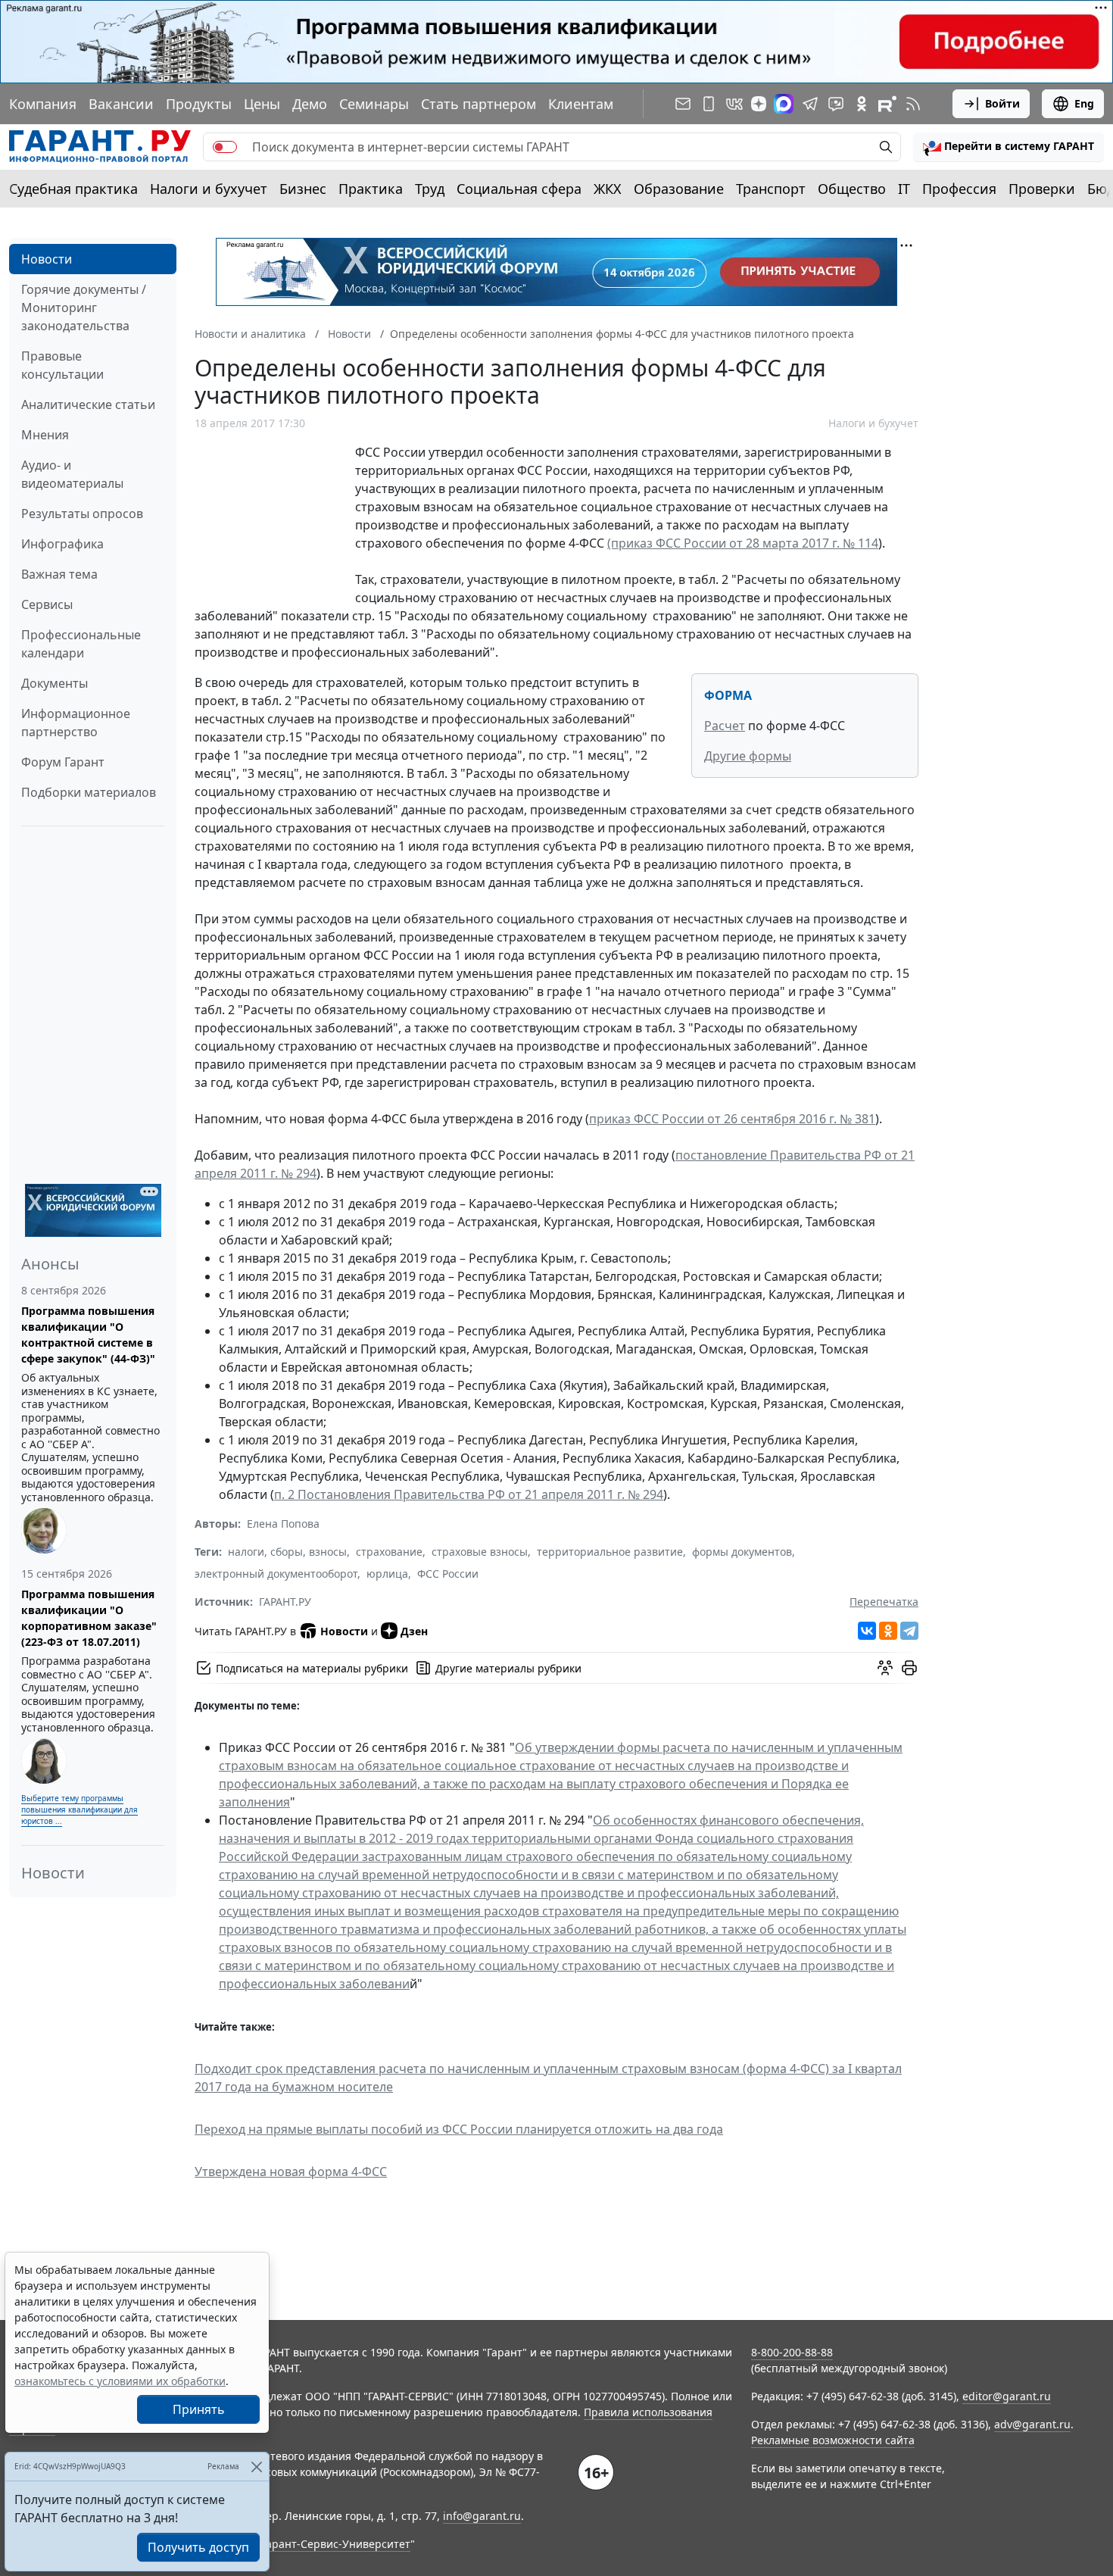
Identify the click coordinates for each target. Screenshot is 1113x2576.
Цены (262, 104)
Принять (199, 2409)
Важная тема (59, 574)
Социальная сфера (519, 189)
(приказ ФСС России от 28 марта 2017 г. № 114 (743, 543)
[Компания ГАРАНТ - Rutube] (887, 104)
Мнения (45, 435)
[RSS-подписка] (913, 104)
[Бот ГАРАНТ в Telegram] (836, 104)
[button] (1009, 147)
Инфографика (62, 544)
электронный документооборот (276, 1574)
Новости (47, 259)
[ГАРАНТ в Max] (784, 104)
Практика (371, 189)
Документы (55, 683)
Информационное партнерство (76, 723)
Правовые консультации (62, 365)
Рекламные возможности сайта (833, 2440)
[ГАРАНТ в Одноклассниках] (862, 104)
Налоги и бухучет (209, 189)
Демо (310, 104)
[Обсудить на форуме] (885, 1668)
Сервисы (47, 604)
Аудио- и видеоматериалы (72, 474)
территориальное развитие (610, 1552)
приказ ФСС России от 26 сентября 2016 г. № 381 (732, 1119)
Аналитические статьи (88, 404)
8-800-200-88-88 (792, 2352)
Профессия (959, 189)
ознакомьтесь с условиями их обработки (120, 2381)
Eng (1084, 103)
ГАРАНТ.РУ (285, 1602)
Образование (679, 189)
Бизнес (303, 189)
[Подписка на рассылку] (683, 104)
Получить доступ (198, 2547)
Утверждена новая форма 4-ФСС (291, 2172)
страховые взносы (480, 1552)
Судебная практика (73, 189)
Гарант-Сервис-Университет (336, 2544)
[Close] (256, 2467)
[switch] (225, 147)
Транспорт (771, 189)
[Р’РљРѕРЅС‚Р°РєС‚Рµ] (867, 1631)
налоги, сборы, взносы (287, 1552)
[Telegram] (909, 1631)
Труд (430, 189)
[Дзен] (759, 104)
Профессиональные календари (81, 644)
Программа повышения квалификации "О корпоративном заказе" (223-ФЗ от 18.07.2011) (89, 1618)
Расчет (725, 726)
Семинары (374, 104)
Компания (43, 104)
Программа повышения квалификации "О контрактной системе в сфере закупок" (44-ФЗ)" (88, 1335)
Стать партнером (479, 104)
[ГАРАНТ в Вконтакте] (734, 104)
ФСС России (448, 1574)
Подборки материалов (89, 792)
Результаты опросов (82, 514)
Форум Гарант (63, 762)
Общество (852, 189)
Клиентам (581, 104)
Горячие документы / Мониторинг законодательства (84, 308)
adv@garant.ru (1032, 2424)
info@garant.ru (482, 2516)
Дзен (414, 1631)
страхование (389, 1552)
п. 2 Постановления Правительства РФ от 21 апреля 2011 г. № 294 (469, 1494)
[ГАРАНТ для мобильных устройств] (709, 104)
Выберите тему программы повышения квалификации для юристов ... (79, 1809)
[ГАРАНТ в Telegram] (810, 104)
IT (904, 189)
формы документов (742, 1552)
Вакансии (121, 104)
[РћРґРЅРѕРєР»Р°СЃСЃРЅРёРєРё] (888, 1631)
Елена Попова (283, 1524)
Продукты (199, 104)
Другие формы (748, 756)
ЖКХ (608, 189)
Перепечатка (884, 1602)
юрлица (387, 1574)
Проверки (1042, 189)
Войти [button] (1002, 103)
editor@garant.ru (1007, 2396)
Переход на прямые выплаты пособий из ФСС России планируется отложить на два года (459, 2129)
